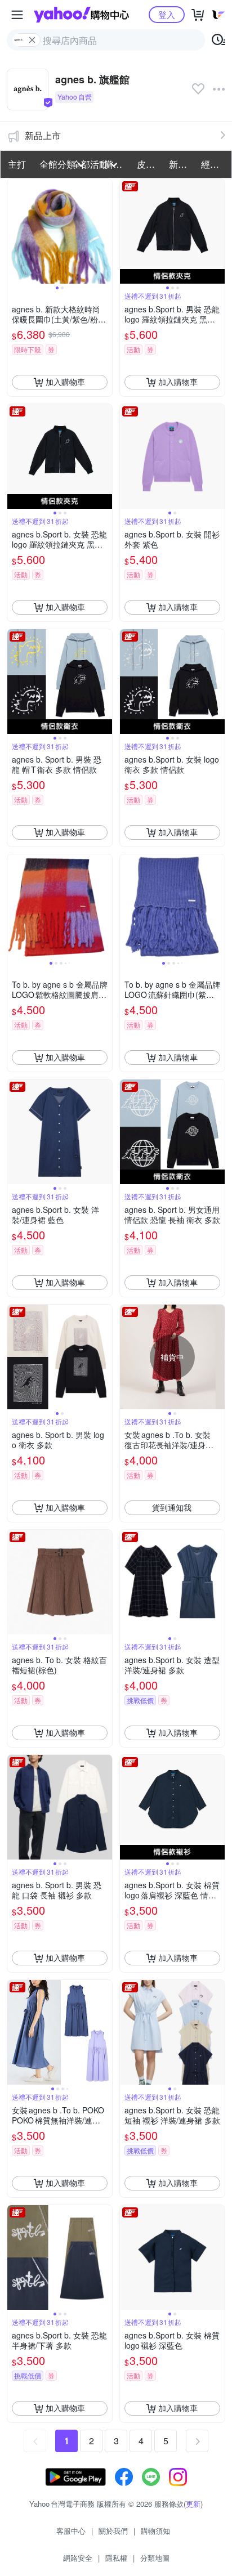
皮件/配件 (150, 164)
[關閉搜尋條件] (32, 40)
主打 (17, 164)
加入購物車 (65, 382)
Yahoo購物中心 (81, 15)
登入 (167, 14)
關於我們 (113, 2531)
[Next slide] (105, 231)
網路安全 (78, 2558)
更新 (193, 2504)
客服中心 (71, 2531)
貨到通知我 (172, 1507)
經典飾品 (214, 164)
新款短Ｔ (182, 164)
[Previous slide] (15, 231)
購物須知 (155, 2531)
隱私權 (116, 2558)
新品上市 (43, 135)
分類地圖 (155, 2558)
